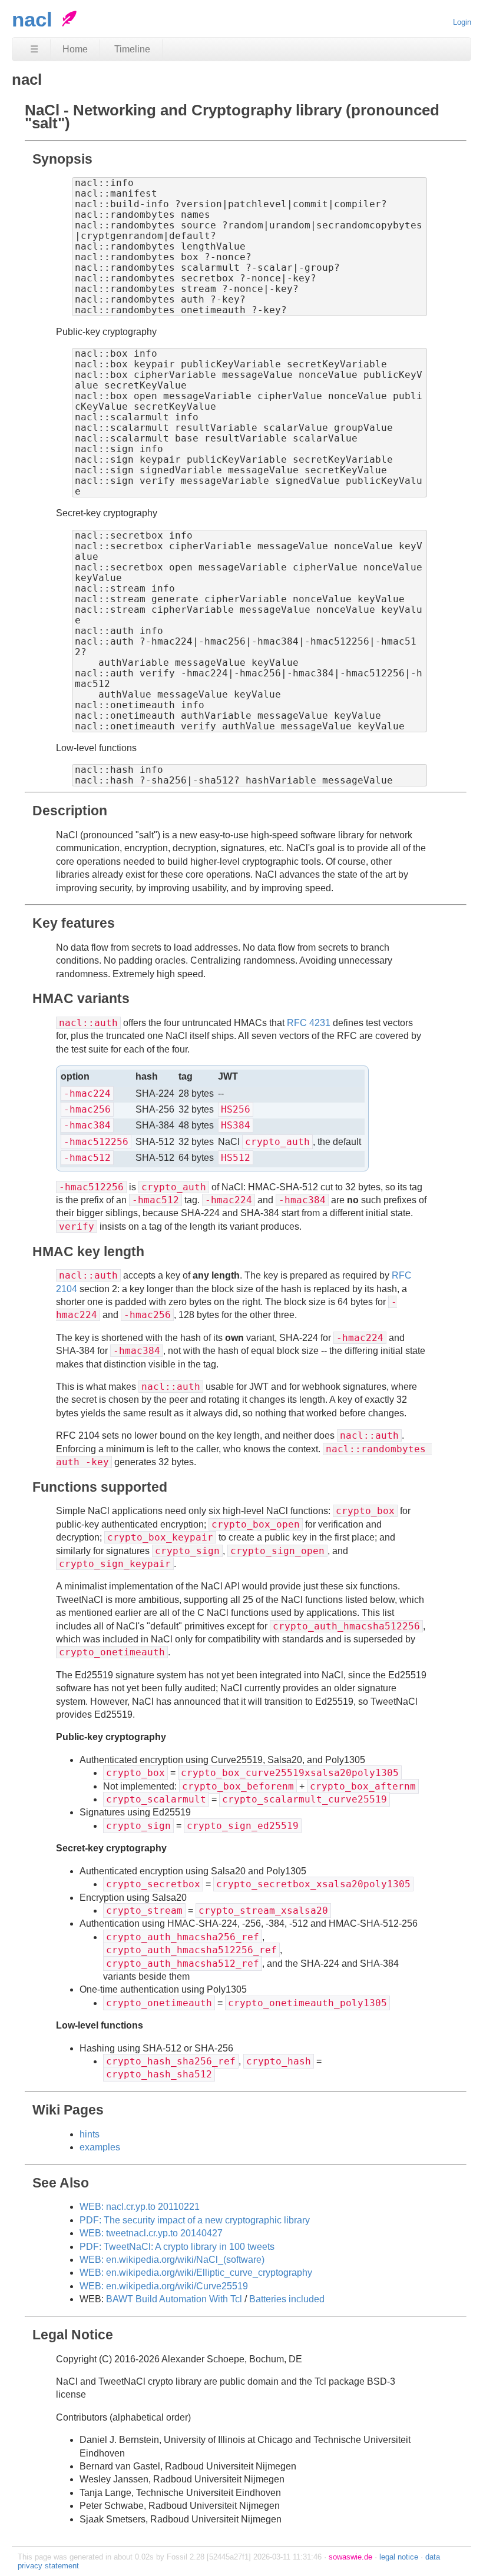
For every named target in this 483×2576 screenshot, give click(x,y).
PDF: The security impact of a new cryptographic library (195, 2220)
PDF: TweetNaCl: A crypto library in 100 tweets (177, 2247)
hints (90, 2134)
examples (100, 2147)
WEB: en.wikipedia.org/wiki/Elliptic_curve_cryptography (196, 2273)
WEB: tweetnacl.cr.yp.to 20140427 (151, 2233)
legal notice (399, 2557)
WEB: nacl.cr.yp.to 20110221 (140, 2207)
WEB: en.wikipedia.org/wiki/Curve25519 (164, 2286)
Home (75, 49)
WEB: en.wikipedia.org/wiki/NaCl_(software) (172, 2260)
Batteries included (287, 2299)
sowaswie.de (350, 2557)
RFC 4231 (309, 1023)
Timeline (132, 49)
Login (462, 22)
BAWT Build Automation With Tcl (174, 2299)
